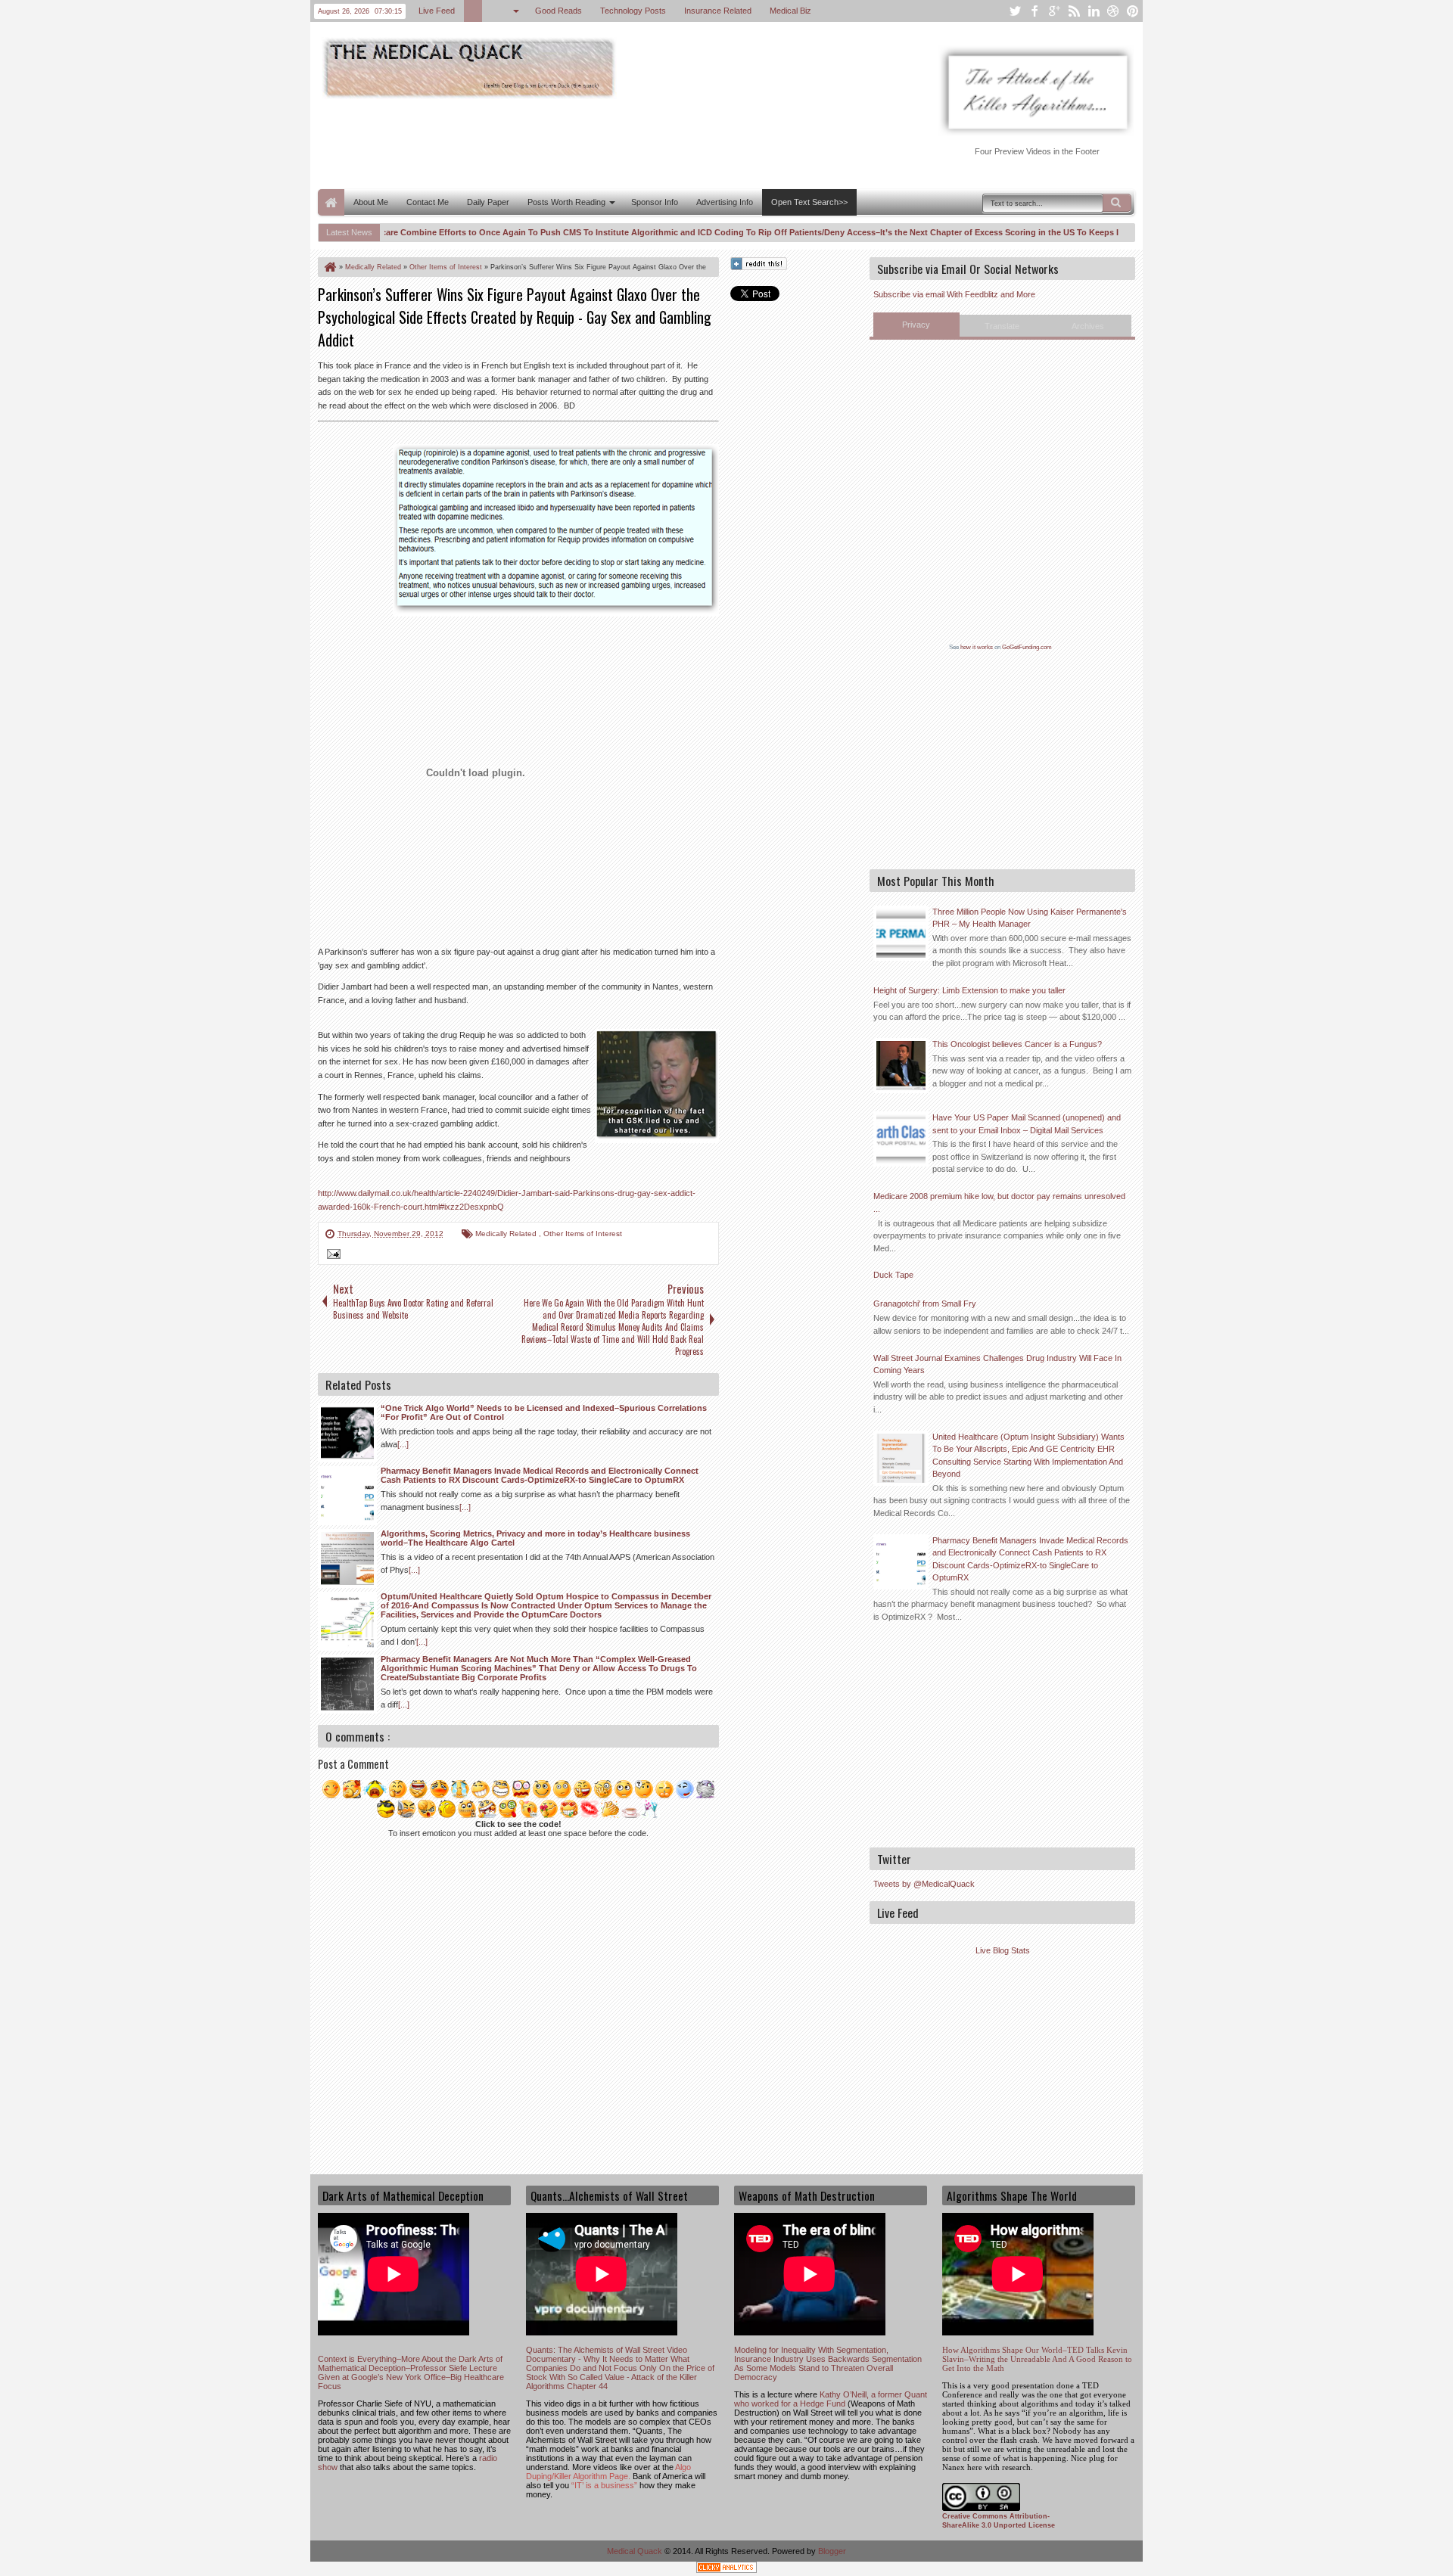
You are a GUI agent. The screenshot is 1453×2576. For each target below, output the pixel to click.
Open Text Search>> (809, 202)
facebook (1035, 11)
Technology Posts (633, 11)
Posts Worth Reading (566, 202)
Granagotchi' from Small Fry (925, 1304)
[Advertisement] (593, 142)
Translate (1002, 326)
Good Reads (558, 11)
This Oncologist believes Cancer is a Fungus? (1017, 1044)
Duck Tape (893, 1275)
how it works (977, 647)
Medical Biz (790, 11)
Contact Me (428, 202)
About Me (371, 202)
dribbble (1113, 11)
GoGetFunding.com (1027, 647)
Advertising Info (725, 202)
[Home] (329, 267)
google (1054, 11)
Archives (1088, 326)
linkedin (1094, 11)
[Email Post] (331, 1256)
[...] (403, 1444)
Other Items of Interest (583, 1234)
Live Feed (437, 11)
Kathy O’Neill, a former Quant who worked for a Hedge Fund (831, 2399)
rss (1074, 11)
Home (331, 202)
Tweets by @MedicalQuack (924, 1884)
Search (1117, 203)
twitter (1015, 11)
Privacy (916, 325)
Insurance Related (718, 11)
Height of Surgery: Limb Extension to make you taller (969, 990)
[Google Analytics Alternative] (726, 2570)
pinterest (1133, 11)
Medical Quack (636, 2551)
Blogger (832, 2551)
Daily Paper (488, 202)
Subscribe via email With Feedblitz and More (954, 294)
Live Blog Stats (1003, 1950)
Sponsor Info (655, 202)
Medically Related (507, 1234)
